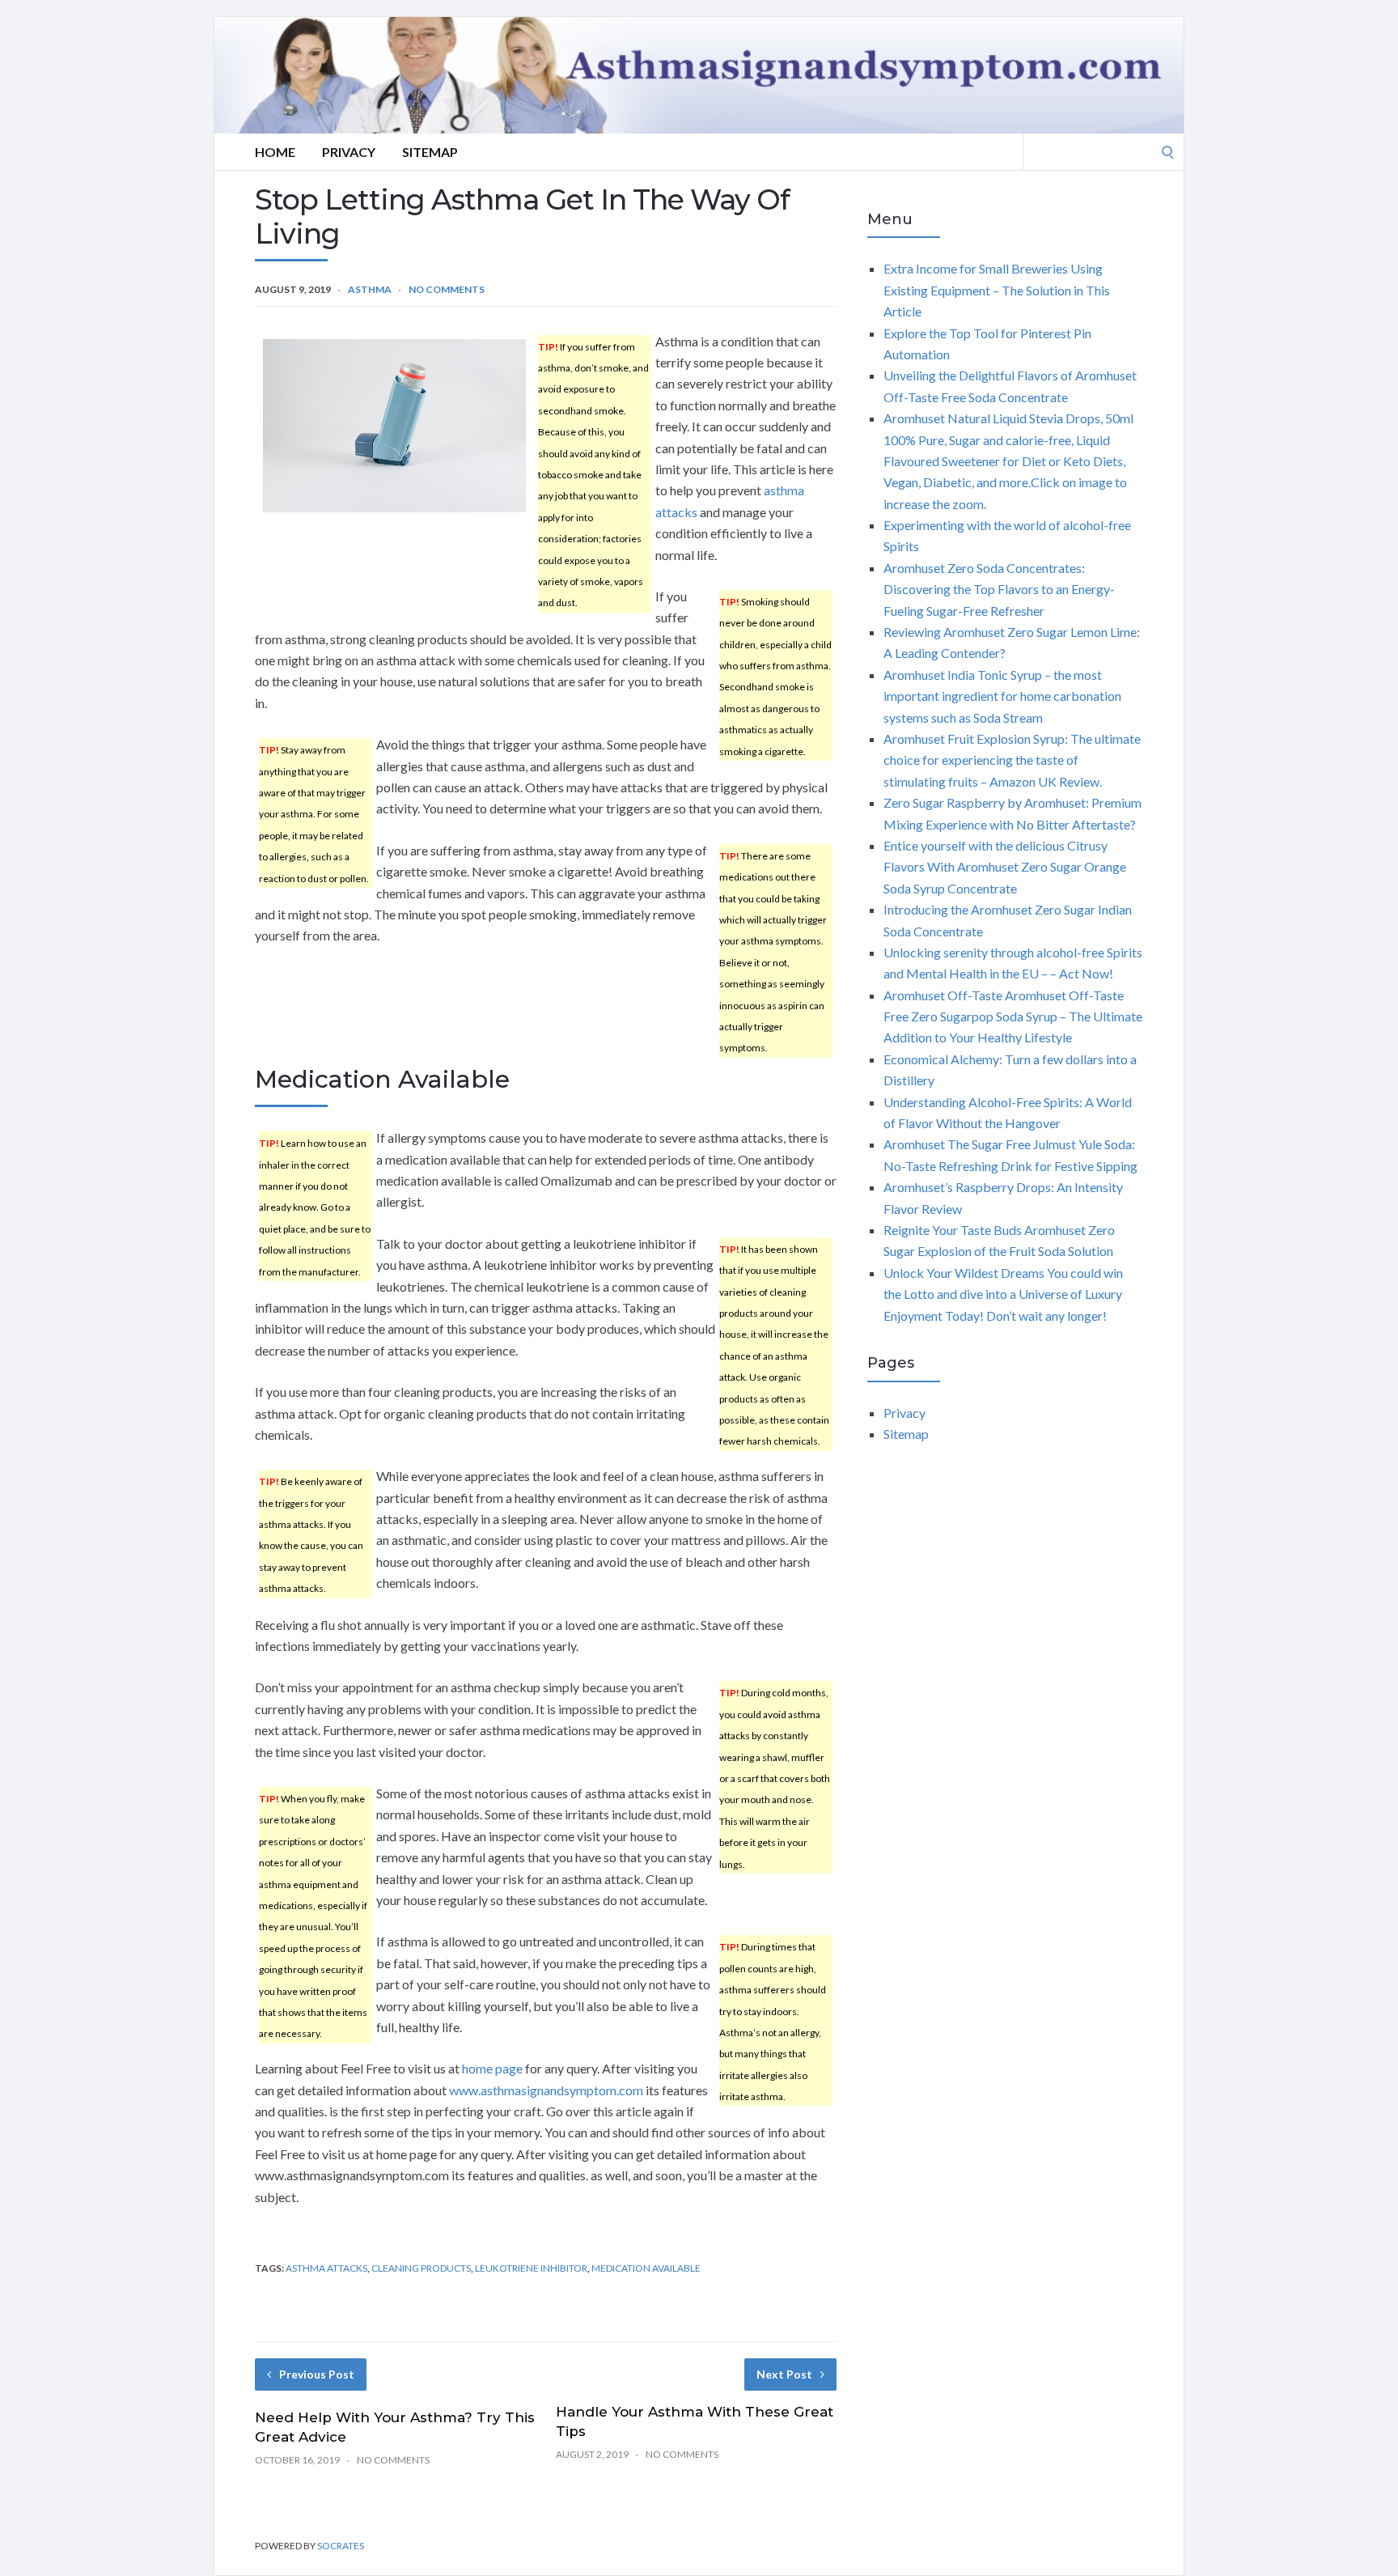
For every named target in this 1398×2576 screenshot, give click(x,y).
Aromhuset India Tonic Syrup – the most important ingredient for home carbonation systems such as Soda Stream (1002, 696)
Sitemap (430, 152)
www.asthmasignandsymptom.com (546, 2090)
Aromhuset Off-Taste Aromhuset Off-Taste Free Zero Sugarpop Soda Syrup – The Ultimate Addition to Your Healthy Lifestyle (1013, 1016)
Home (275, 152)
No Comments (447, 289)
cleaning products (421, 2268)
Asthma (370, 289)
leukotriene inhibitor (531, 2268)
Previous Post (317, 2374)
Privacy (349, 152)
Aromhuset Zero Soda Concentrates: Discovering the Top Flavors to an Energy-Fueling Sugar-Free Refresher (999, 589)
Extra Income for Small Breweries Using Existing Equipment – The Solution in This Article (997, 290)
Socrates (341, 2546)
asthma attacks (326, 2268)
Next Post (784, 2374)
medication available (646, 2268)
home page (492, 2068)
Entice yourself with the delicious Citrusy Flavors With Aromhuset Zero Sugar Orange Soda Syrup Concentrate (1005, 867)
